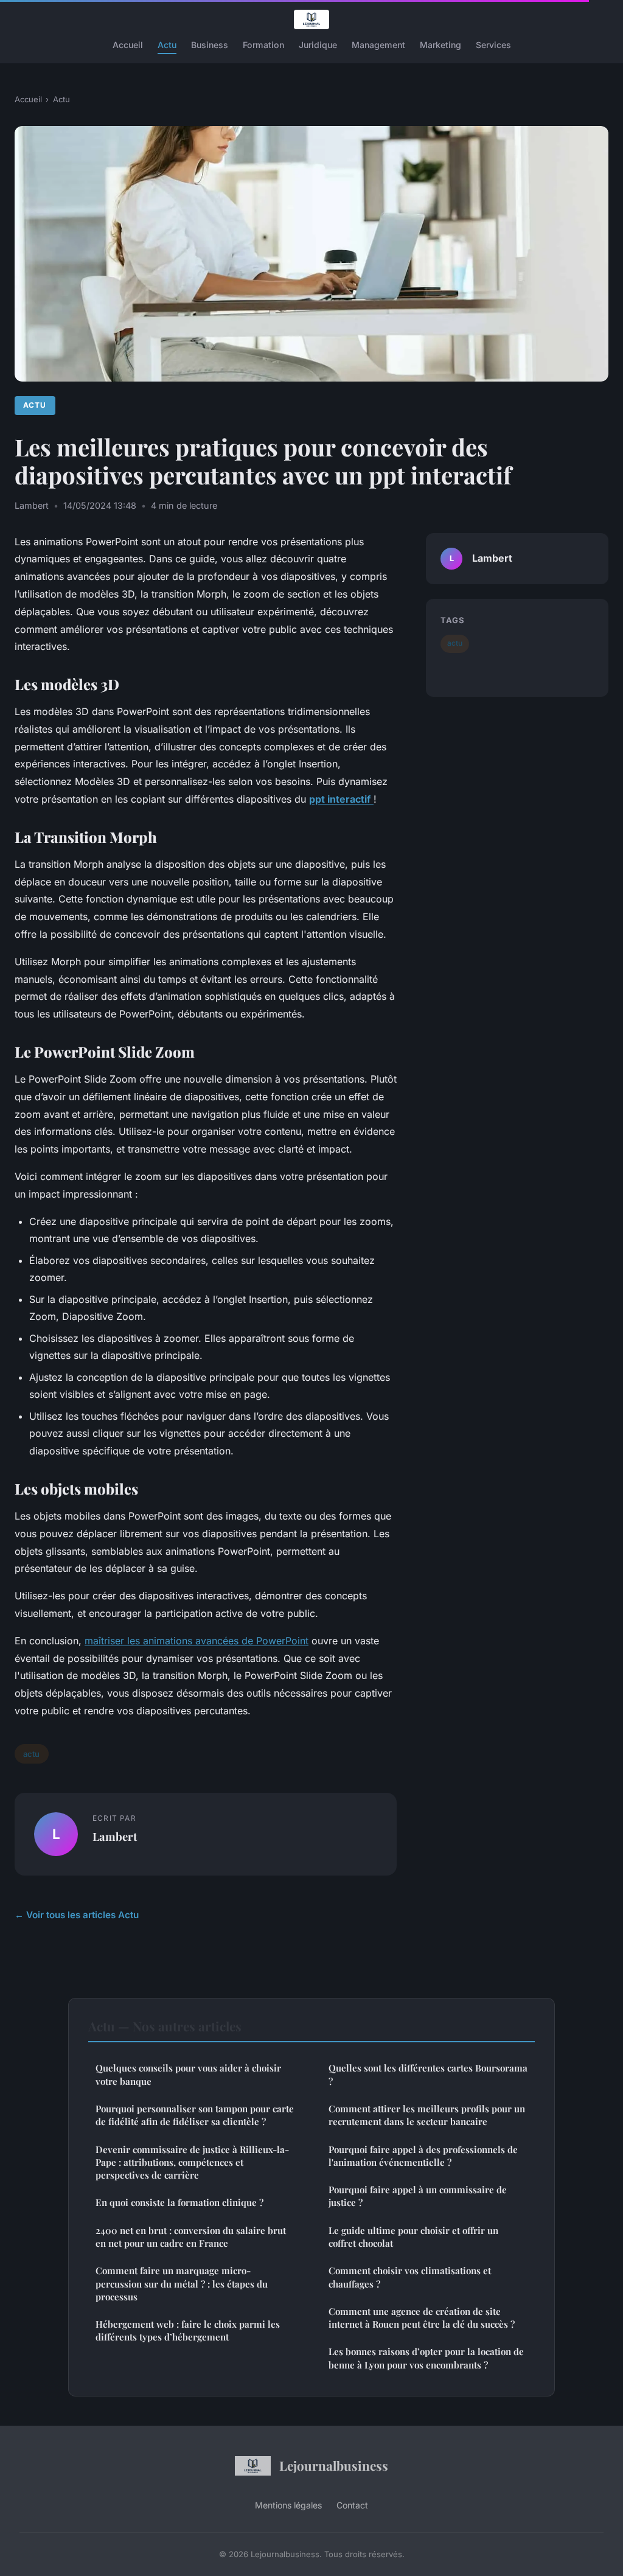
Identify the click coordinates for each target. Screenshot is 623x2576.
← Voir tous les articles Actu (77, 1915)
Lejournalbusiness (334, 2465)
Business (210, 45)
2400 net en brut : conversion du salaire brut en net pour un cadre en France (191, 2237)
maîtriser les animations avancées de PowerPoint (197, 1641)
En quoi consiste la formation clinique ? (179, 2202)
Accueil (128, 45)
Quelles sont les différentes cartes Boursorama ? (428, 2074)
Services (493, 45)
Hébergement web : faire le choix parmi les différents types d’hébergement (188, 2330)
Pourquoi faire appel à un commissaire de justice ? (418, 2196)
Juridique (318, 45)
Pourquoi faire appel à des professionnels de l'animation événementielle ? (423, 2156)
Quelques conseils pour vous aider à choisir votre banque (188, 2074)
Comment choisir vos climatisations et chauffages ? (410, 2277)
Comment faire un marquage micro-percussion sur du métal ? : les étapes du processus (182, 2284)
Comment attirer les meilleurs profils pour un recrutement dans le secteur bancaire (427, 2115)
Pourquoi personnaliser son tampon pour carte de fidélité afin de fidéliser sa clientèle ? (195, 2115)
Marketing (440, 45)
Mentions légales (288, 2505)
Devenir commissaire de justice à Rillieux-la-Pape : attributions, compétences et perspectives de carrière (192, 2162)
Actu (167, 45)
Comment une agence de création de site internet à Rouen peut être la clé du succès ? (422, 2318)
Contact (352, 2505)
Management (378, 45)
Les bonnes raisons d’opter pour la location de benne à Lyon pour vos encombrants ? (426, 2358)
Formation (263, 45)
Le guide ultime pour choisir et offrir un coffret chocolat (413, 2237)
